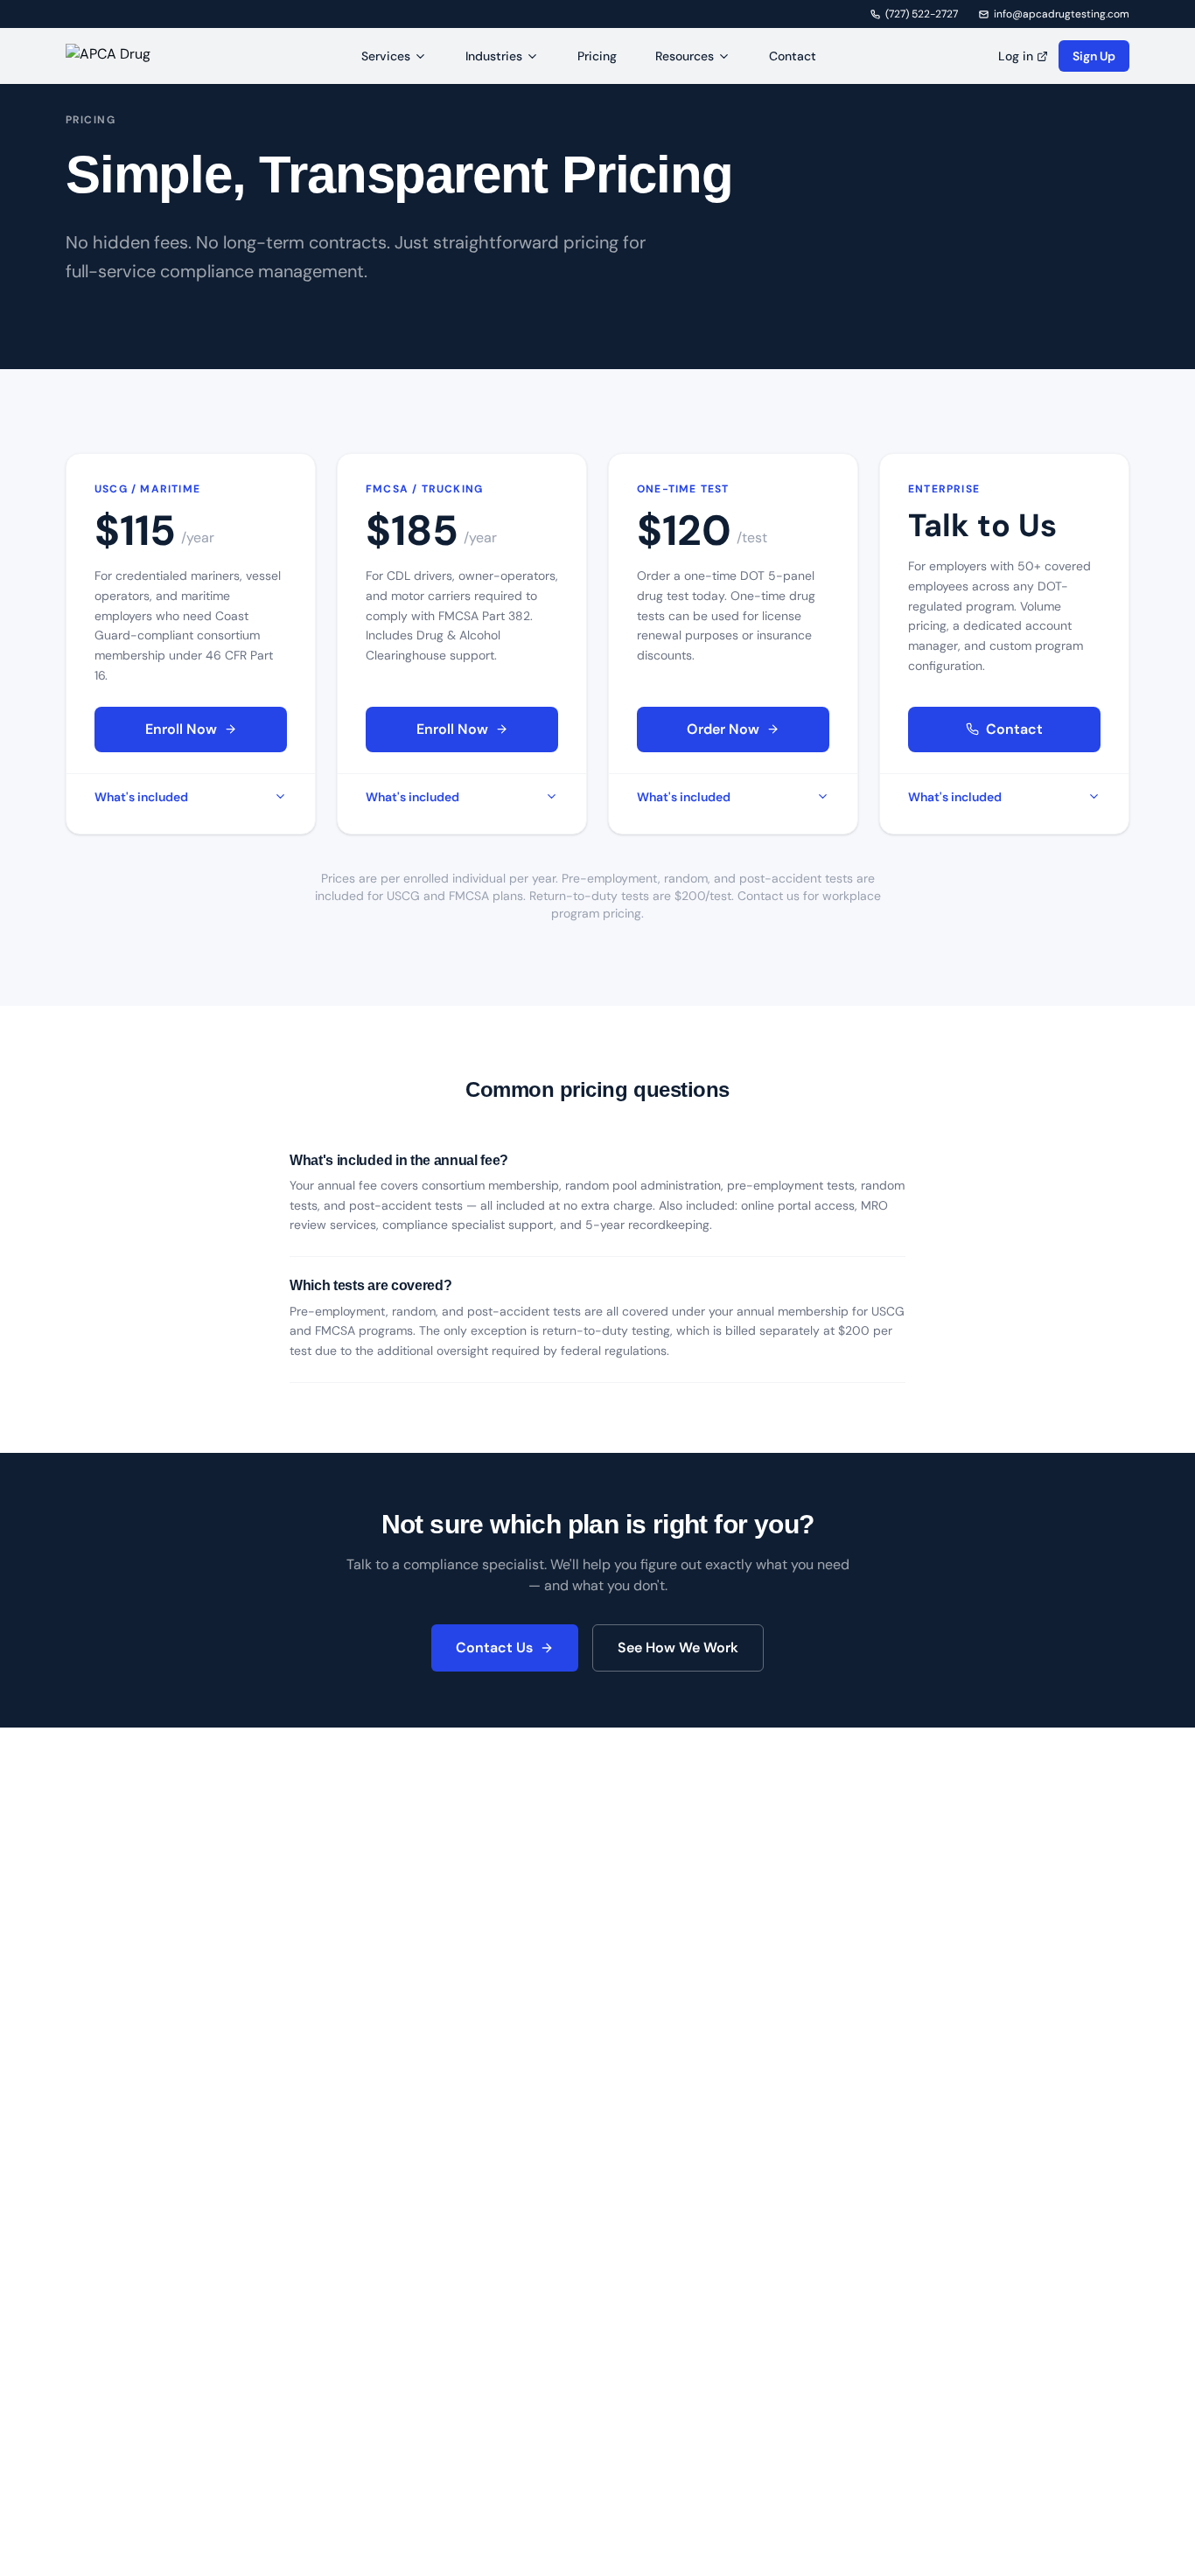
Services (386, 56)
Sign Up (1094, 56)
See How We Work (678, 1648)
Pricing (597, 56)
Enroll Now (181, 729)
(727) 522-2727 (922, 14)
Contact (793, 56)
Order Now (723, 729)
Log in (1016, 56)
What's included (141, 797)
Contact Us (494, 1648)
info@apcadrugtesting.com (1062, 14)
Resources (685, 56)
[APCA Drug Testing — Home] (122, 56)
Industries (494, 56)
